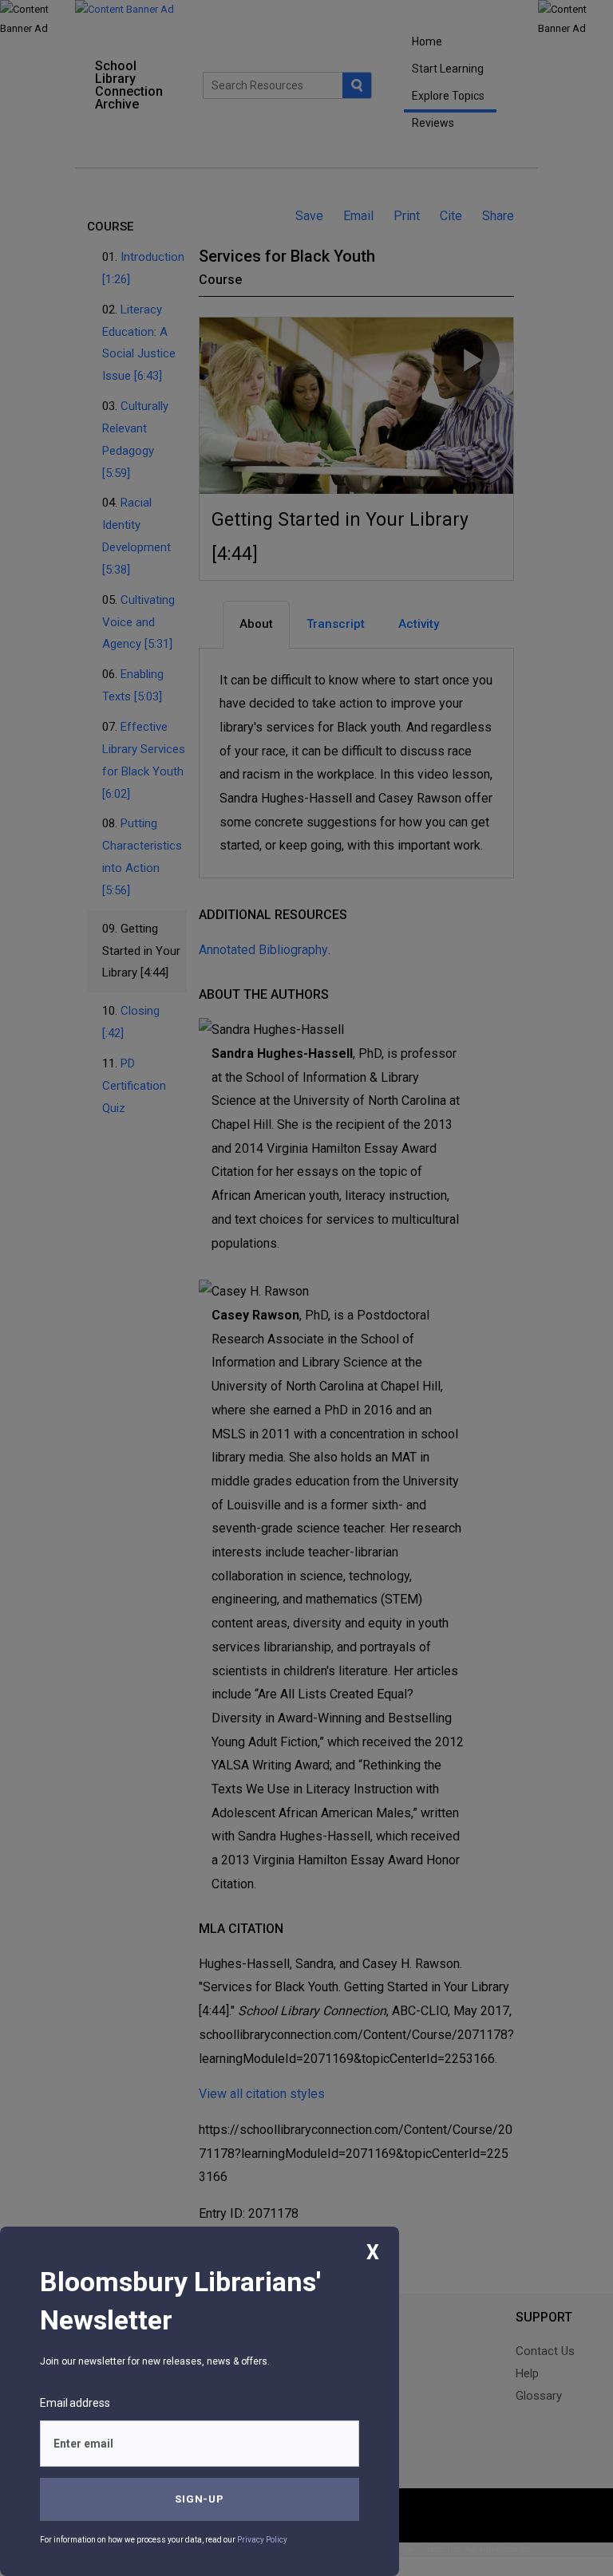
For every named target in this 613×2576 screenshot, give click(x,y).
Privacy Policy (262, 2540)
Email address (75, 2403)
